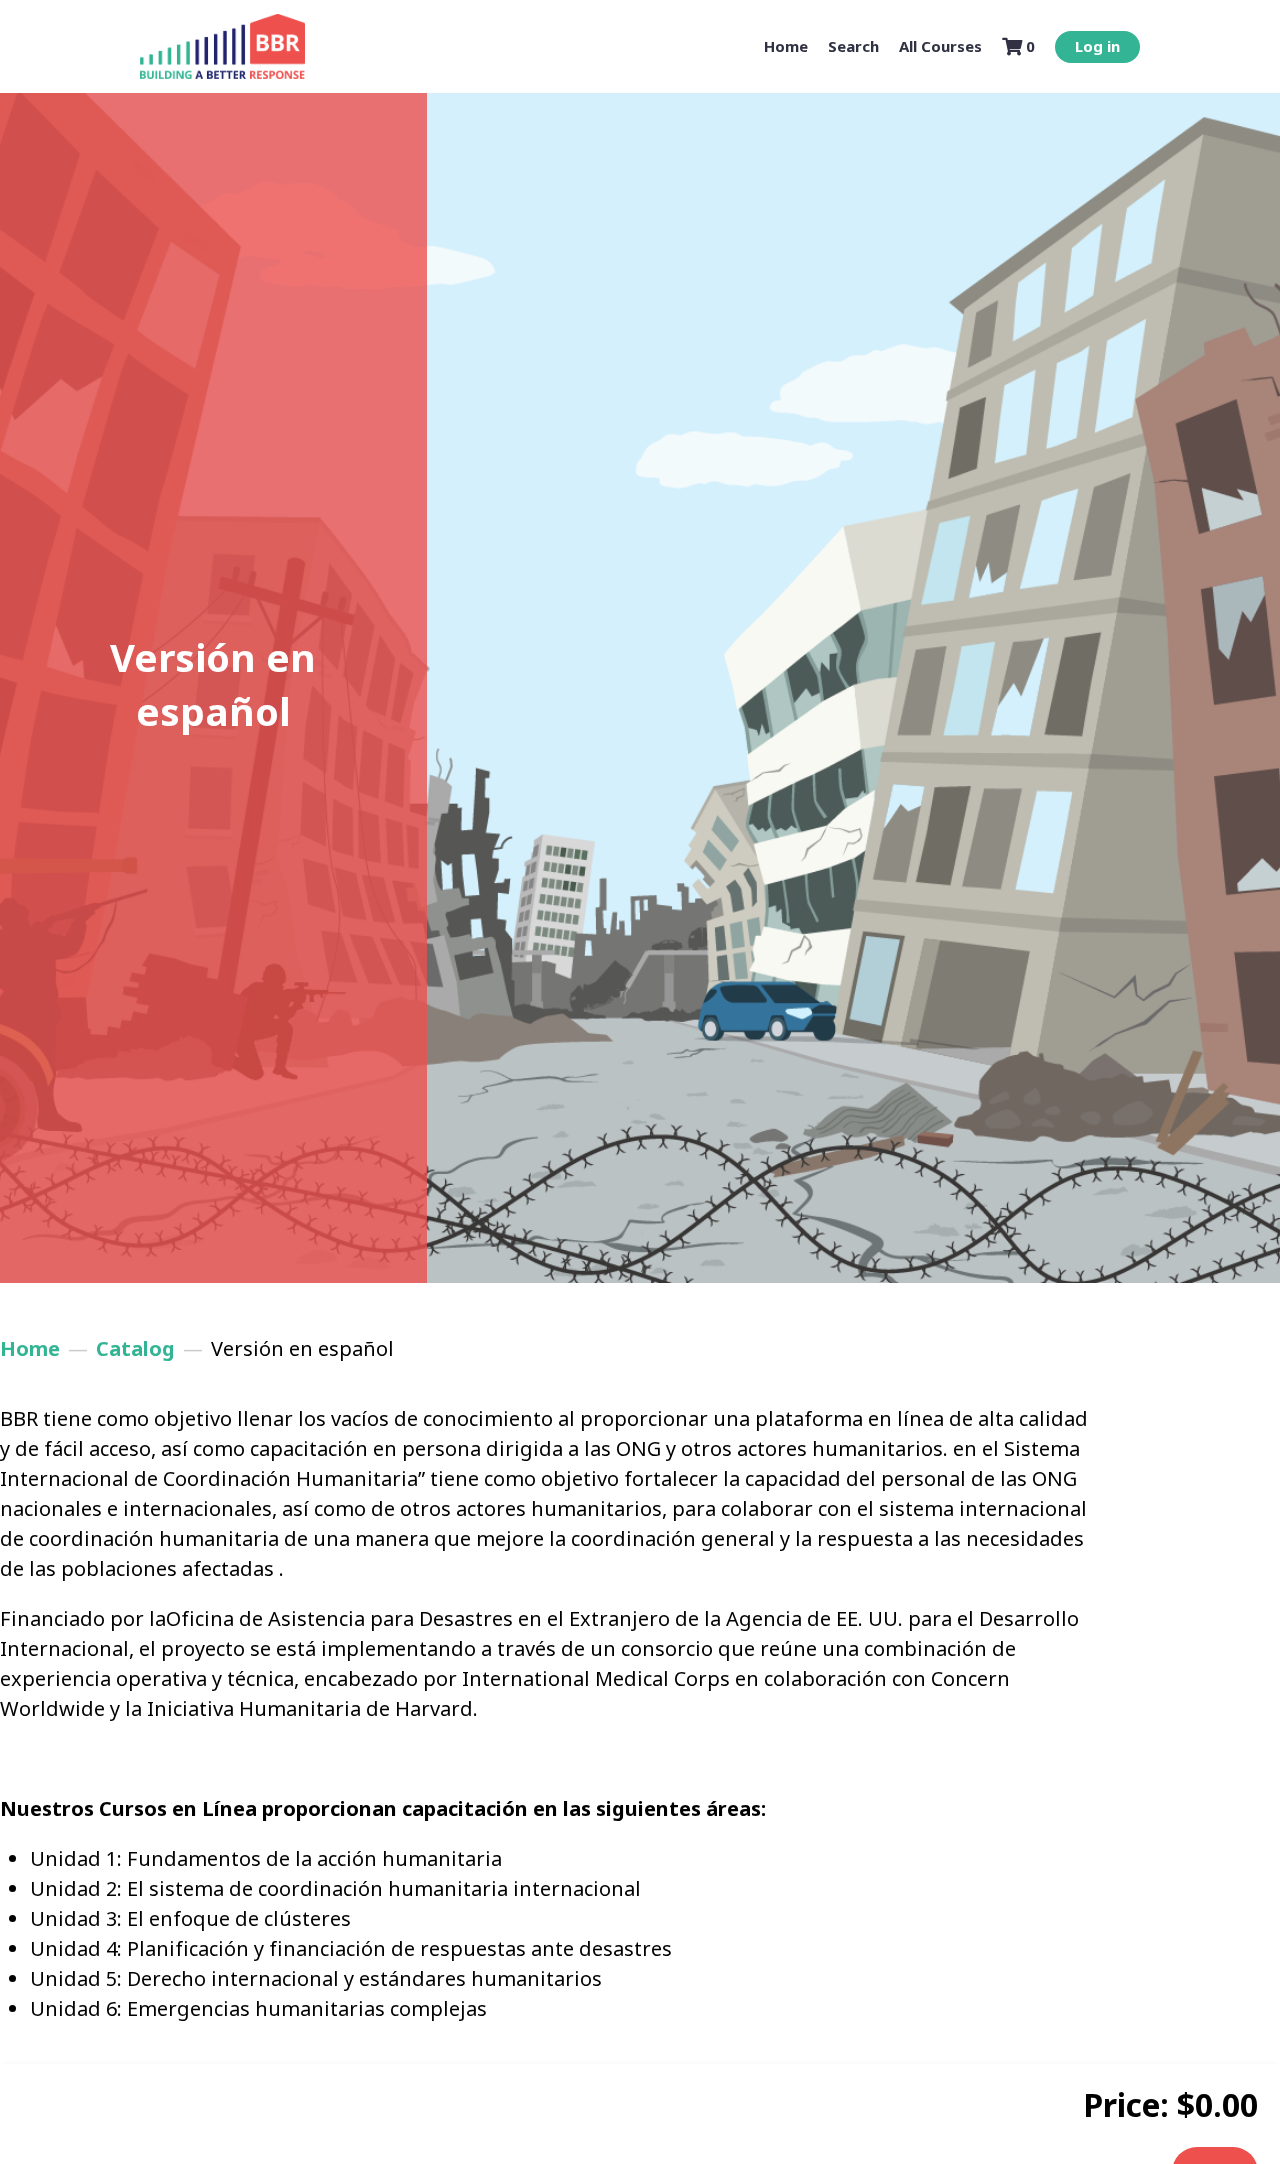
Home (30, 1348)
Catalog (135, 1348)
